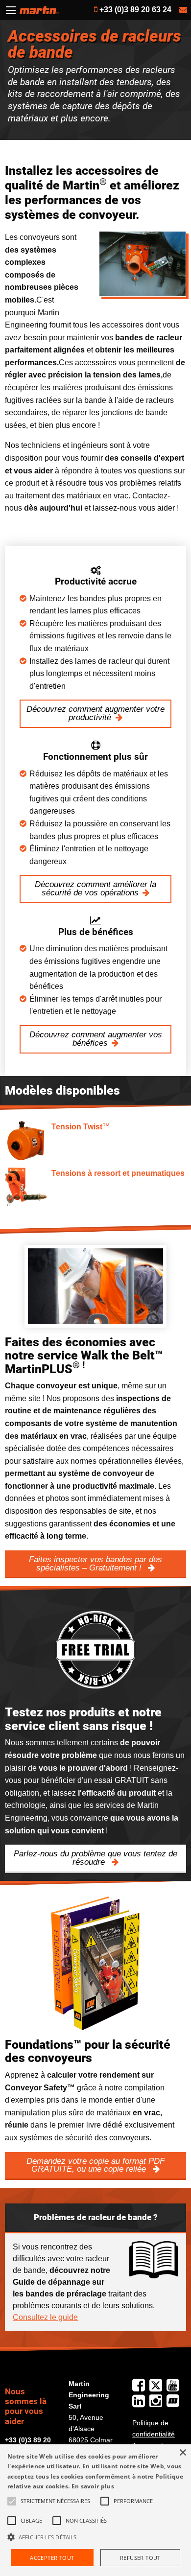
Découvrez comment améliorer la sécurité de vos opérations (95, 889)
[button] (95, 2537)
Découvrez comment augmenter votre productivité (95, 713)
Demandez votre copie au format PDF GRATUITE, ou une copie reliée (95, 2165)
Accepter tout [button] (52, 2558)
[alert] (95, 2510)
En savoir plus (93, 2486)
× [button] (182, 2453)
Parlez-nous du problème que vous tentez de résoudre (95, 1858)
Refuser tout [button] (140, 2558)
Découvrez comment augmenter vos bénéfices (96, 1039)
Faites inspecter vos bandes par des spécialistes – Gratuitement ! (95, 1564)
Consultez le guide (45, 2317)
